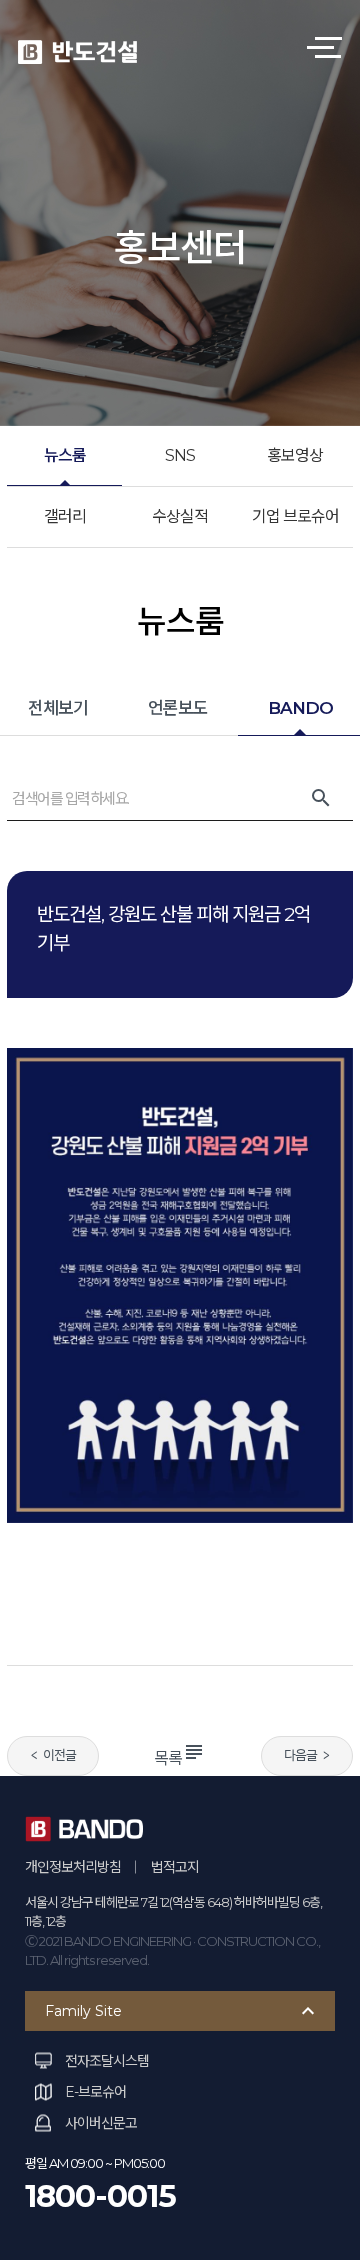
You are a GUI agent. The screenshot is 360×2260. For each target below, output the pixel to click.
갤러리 (65, 516)
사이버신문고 (101, 2123)
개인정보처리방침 (73, 1867)
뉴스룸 (65, 455)
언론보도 (178, 708)
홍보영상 (295, 455)
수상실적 (180, 516)
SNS (180, 455)
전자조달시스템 (107, 2061)
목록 (180, 1758)
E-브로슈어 (95, 2092)
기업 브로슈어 (295, 516)
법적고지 (175, 1867)
